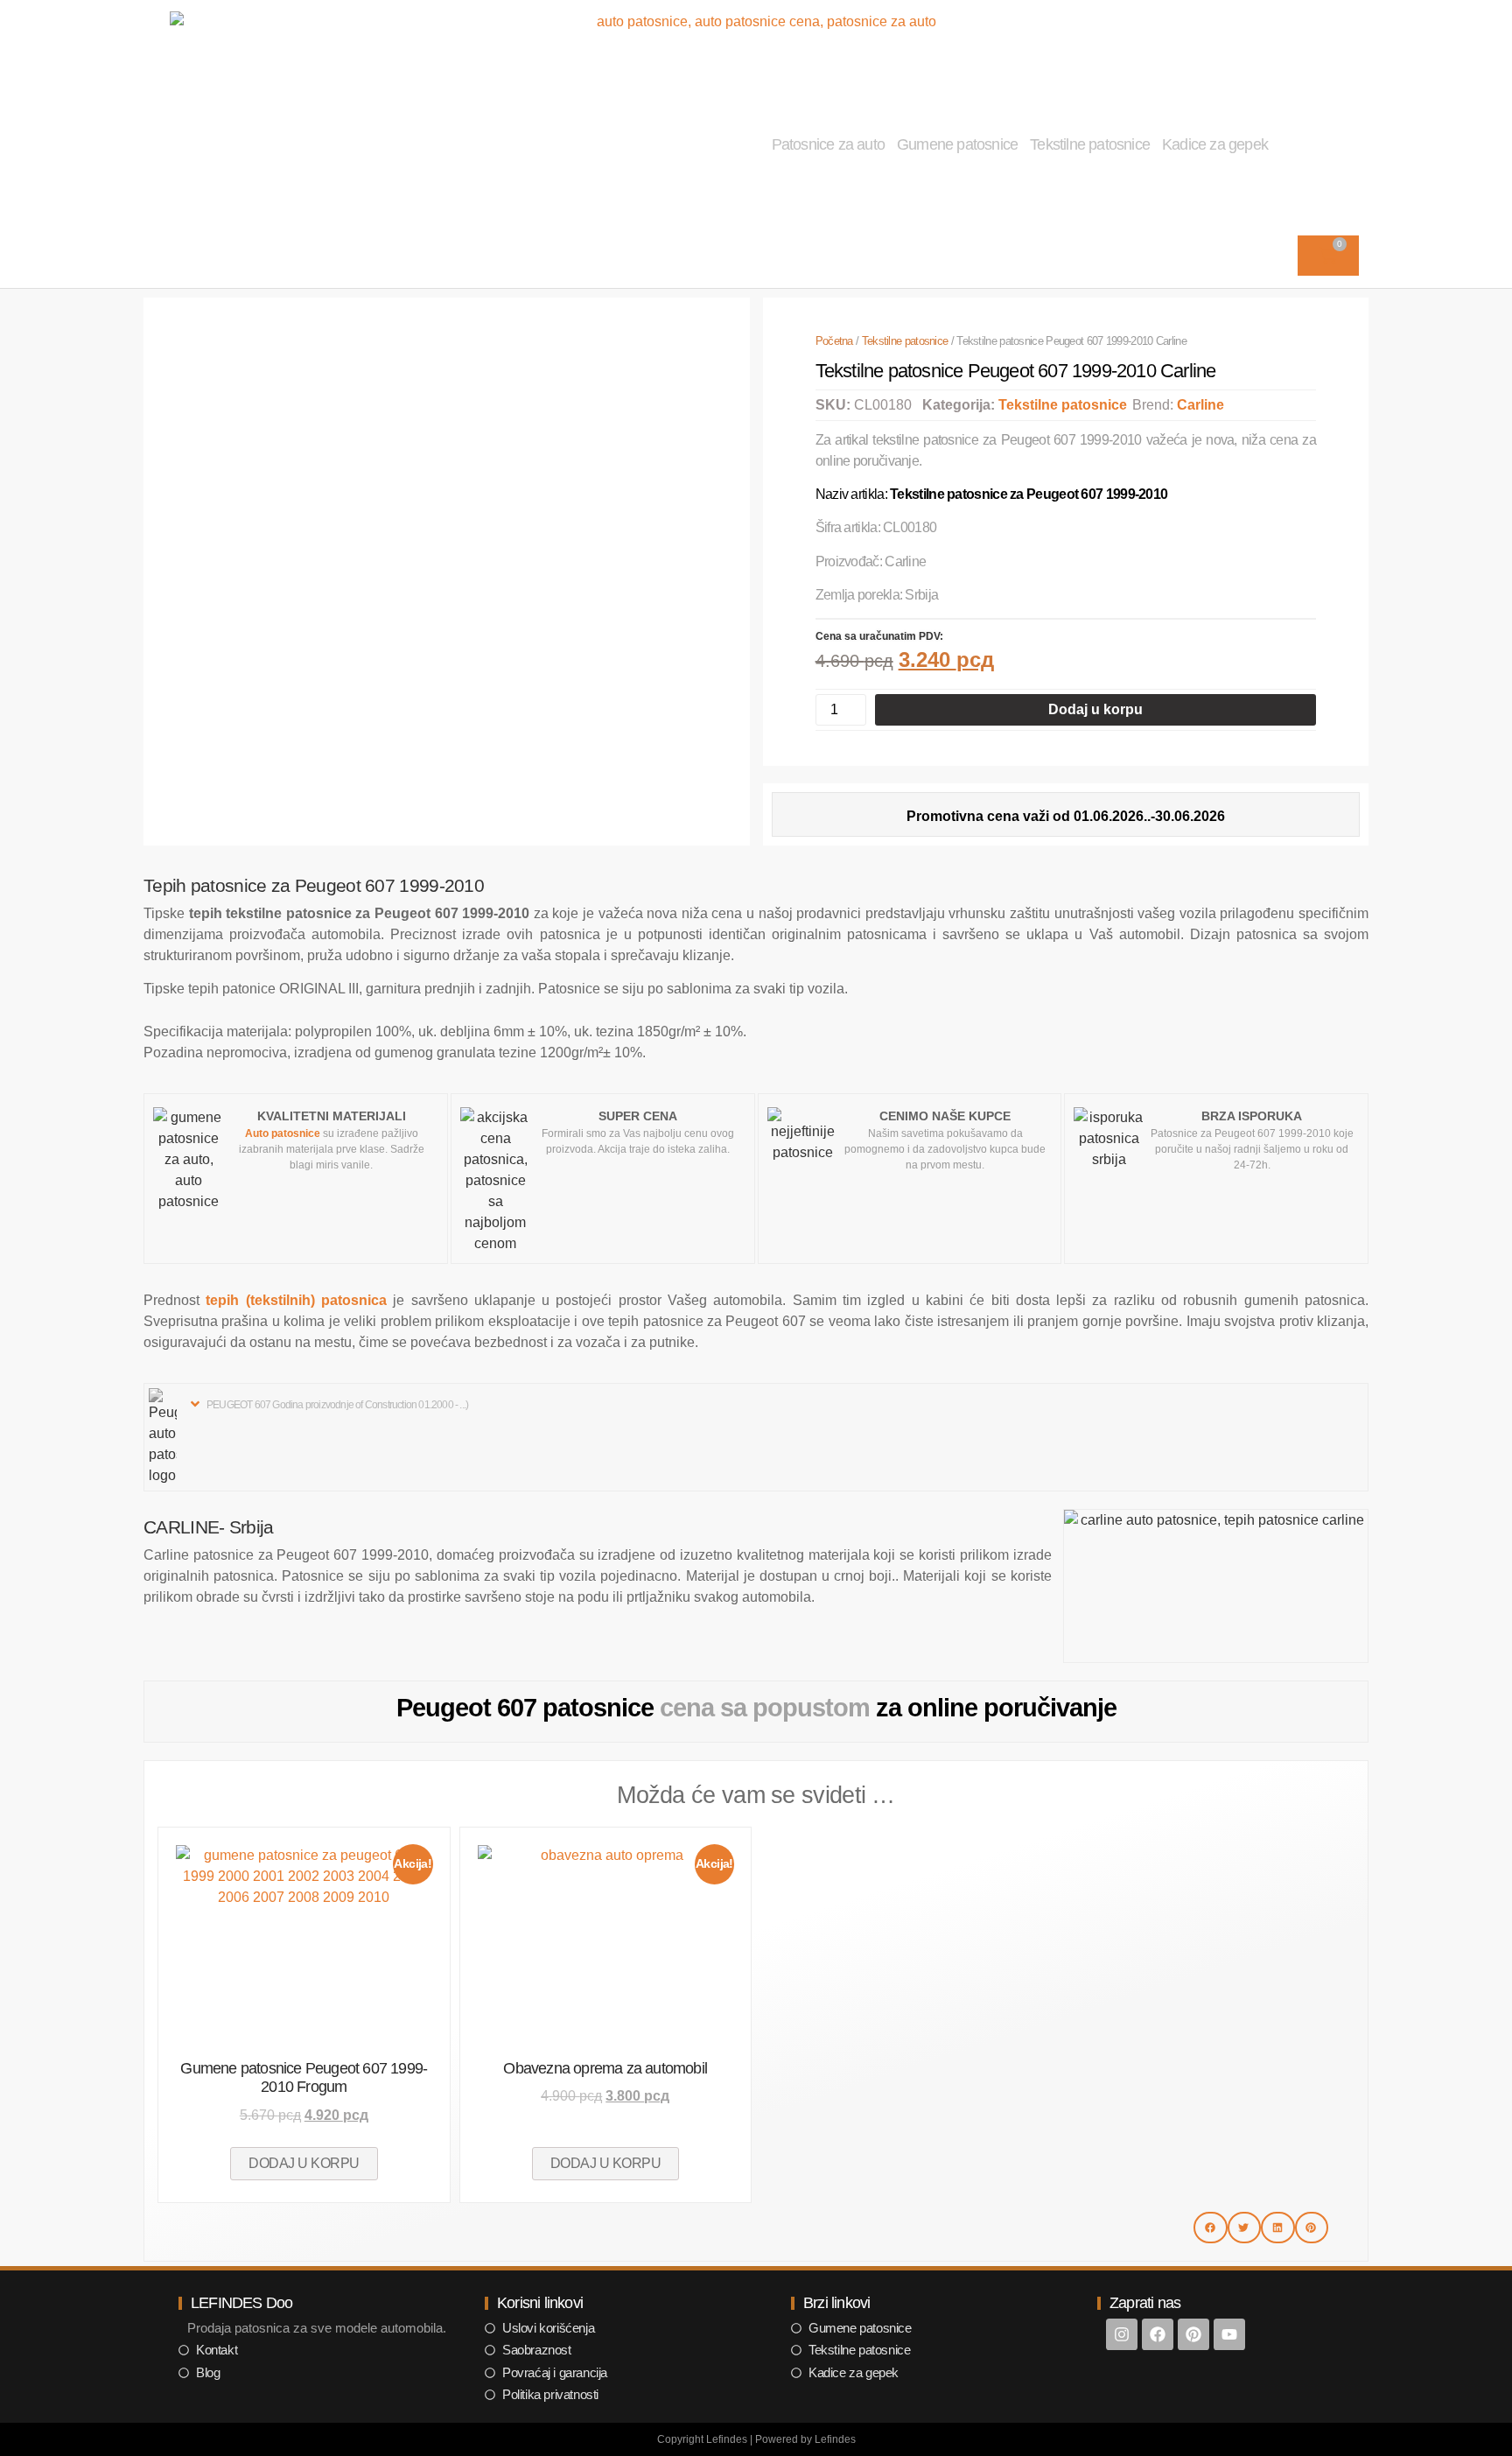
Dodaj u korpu (1095, 709)
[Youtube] (1229, 2334)
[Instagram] (1122, 2334)
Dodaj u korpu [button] (304, 2163)
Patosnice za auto (828, 144)
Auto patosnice (283, 1133)
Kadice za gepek (1215, 144)
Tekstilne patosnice (1090, 144)
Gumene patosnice (957, 144)
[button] (331, 1404)
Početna (834, 341)
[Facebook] (1158, 2334)
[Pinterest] (1193, 2334)
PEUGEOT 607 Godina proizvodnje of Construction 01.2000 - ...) (337, 1405)
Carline (1200, 405)
